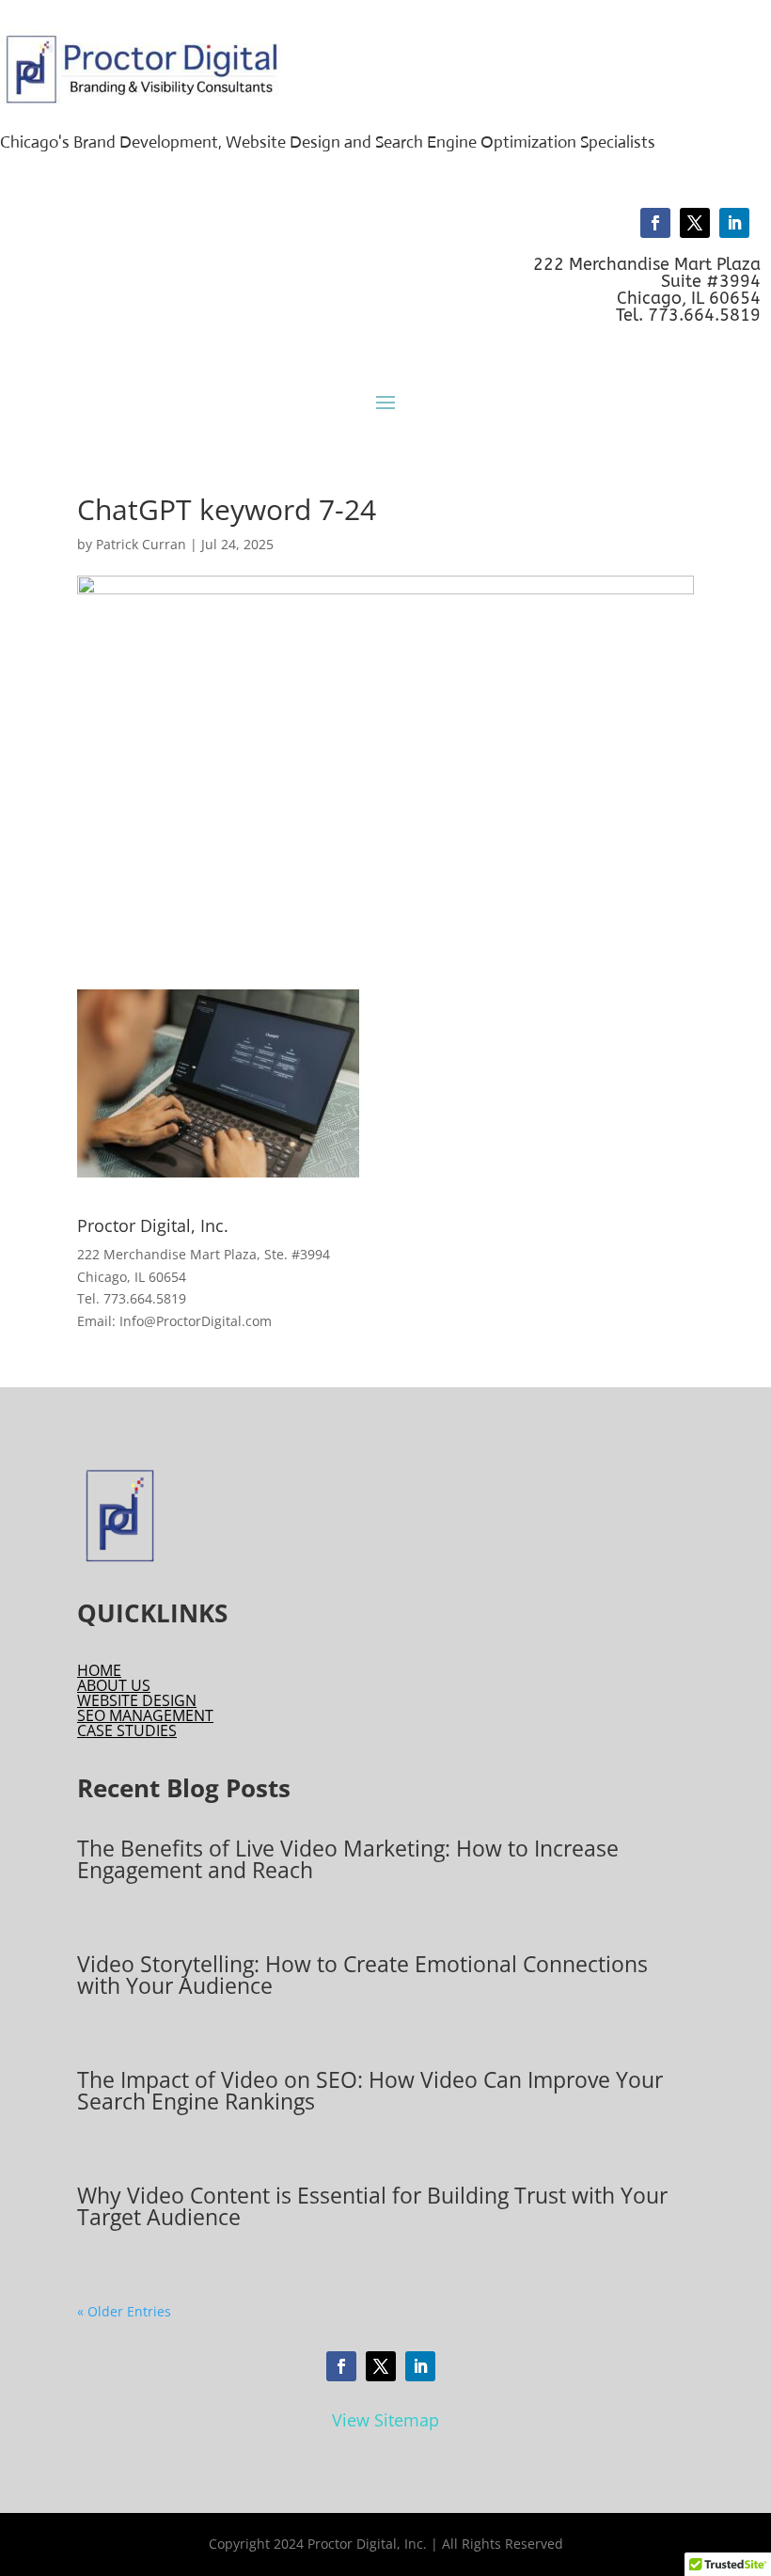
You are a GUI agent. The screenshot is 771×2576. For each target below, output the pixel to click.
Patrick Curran (141, 544)
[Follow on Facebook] (655, 223)
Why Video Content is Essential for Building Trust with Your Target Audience (372, 2206)
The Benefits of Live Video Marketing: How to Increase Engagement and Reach (348, 1859)
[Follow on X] (695, 223)
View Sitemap (385, 2420)
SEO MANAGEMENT (145, 1715)
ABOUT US (114, 1685)
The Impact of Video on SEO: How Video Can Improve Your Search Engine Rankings (370, 2090)
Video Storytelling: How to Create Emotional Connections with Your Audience (362, 1975)
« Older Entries (124, 2311)
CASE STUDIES (127, 1731)
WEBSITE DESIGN (137, 1700)
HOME (99, 1670)
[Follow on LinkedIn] (734, 223)
